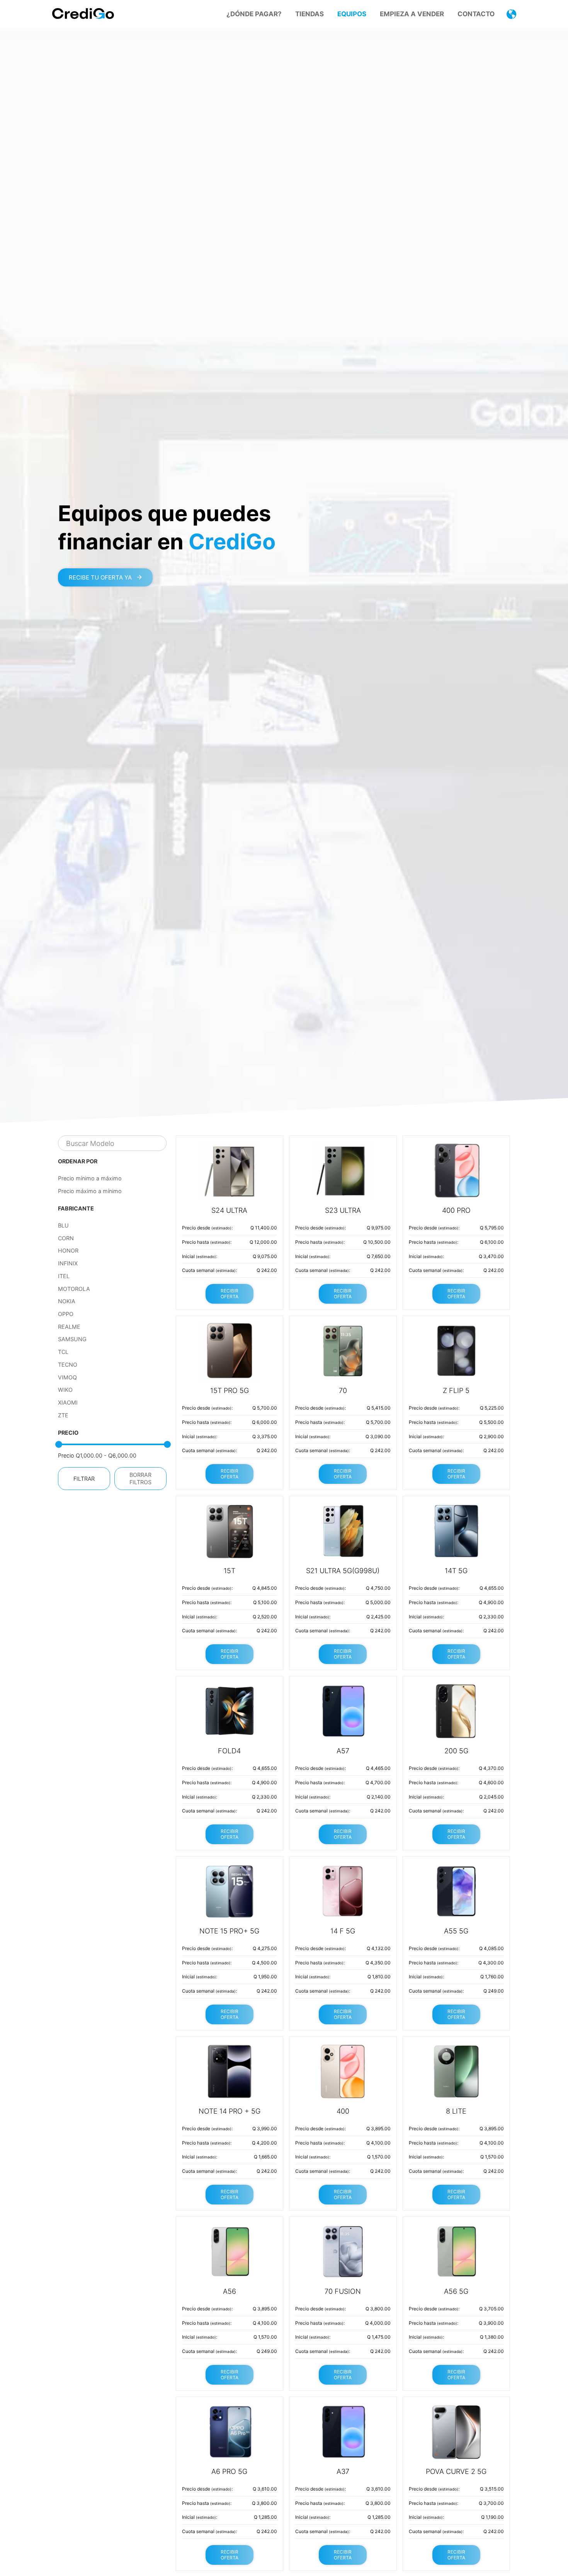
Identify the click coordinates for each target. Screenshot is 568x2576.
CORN (66, 1238)
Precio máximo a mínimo (90, 1191)
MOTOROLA (74, 1289)
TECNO (68, 1365)
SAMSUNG (72, 1339)
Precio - (97, 1455)
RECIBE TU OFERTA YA (101, 577)
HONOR (68, 1250)
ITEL (64, 1276)
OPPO (66, 1314)
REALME (69, 1327)
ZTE (63, 1415)
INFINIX (68, 1263)
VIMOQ (67, 1377)
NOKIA (67, 1301)
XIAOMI (68, 1402)
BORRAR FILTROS (140, 1478)
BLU (63, 1225)
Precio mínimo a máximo (90, 1178)
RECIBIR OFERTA (230, 1294)
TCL (63, 1352)
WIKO (65, 1390)
